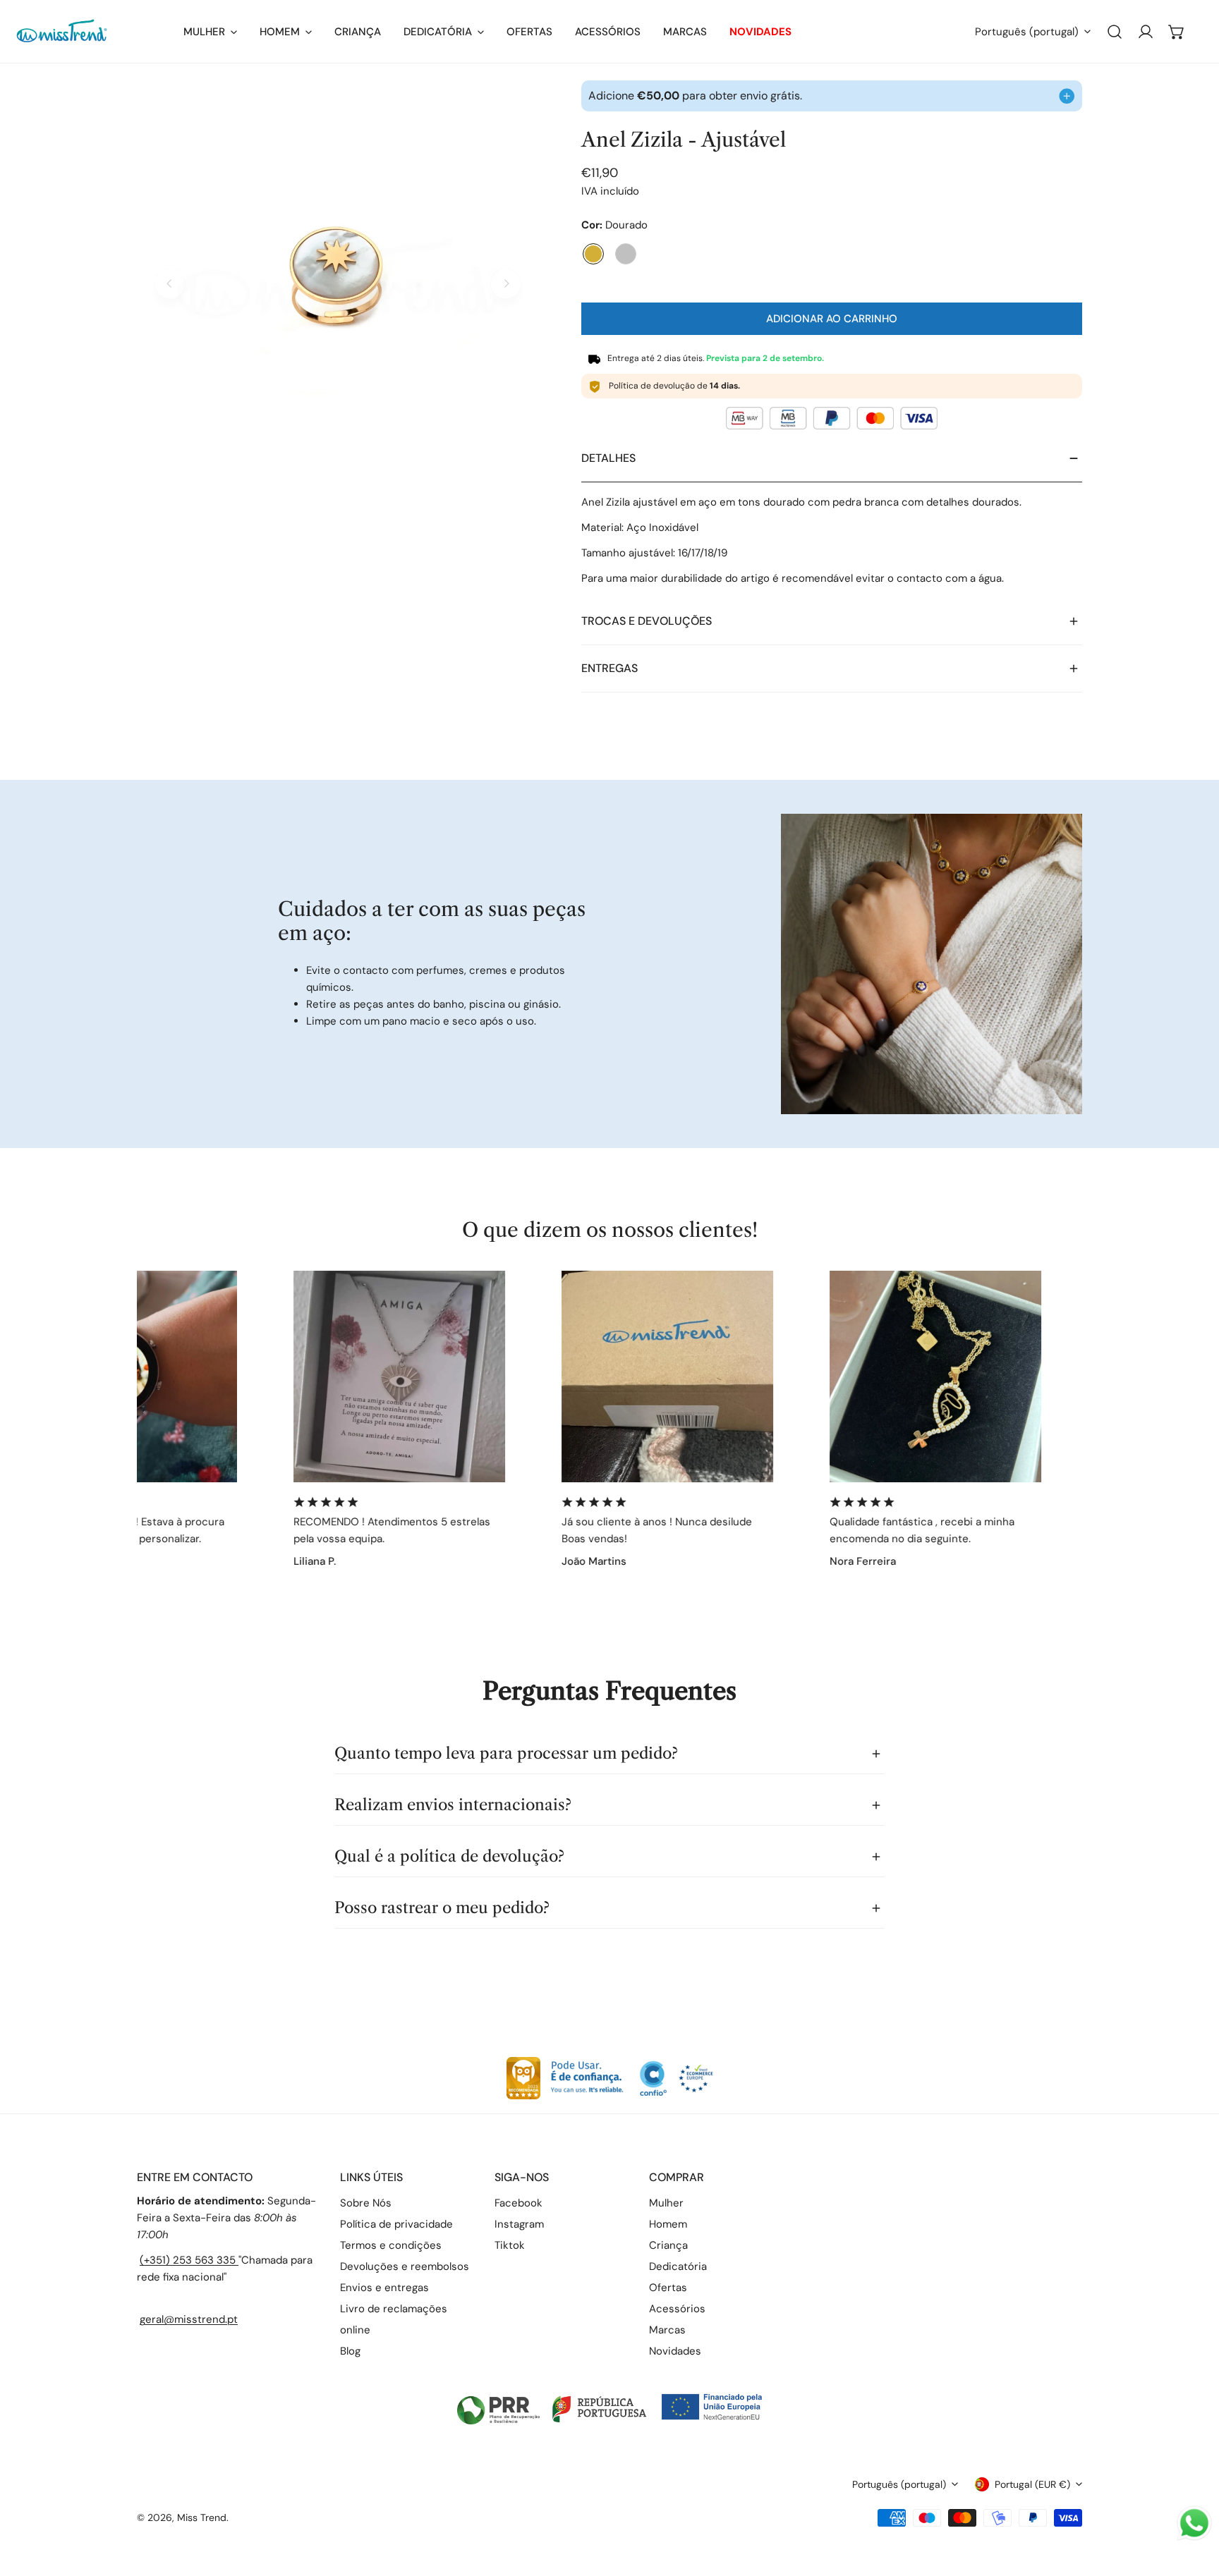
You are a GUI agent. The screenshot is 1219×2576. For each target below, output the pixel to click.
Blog (350, 2351)
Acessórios (677, 2309)
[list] (338, 281)
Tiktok (510, 2245)
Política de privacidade (396, 2224)
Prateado (626, 254)
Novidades (675, 2351)
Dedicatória (678, 2266)
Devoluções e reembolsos (405, 2266)
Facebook (518, 2203)
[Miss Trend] (99, 31)
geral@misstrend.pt (189, 2319)
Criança (668, 2245)
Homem (668, 2224)
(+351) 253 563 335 (189, 2260)
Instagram (519, 2224)
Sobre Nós (366, 2203)
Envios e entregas (384, 2288)
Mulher (666, 2203)
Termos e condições (391, 2245)
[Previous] (170, 283)
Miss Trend (202, 2517)
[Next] (506, 283)
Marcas (667, 2330)
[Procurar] (1115, 32)
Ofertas (668, 2288)
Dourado (593, 254)
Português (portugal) (1027, 32)
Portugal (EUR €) (1032, 2484)
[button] (1177, 32)
